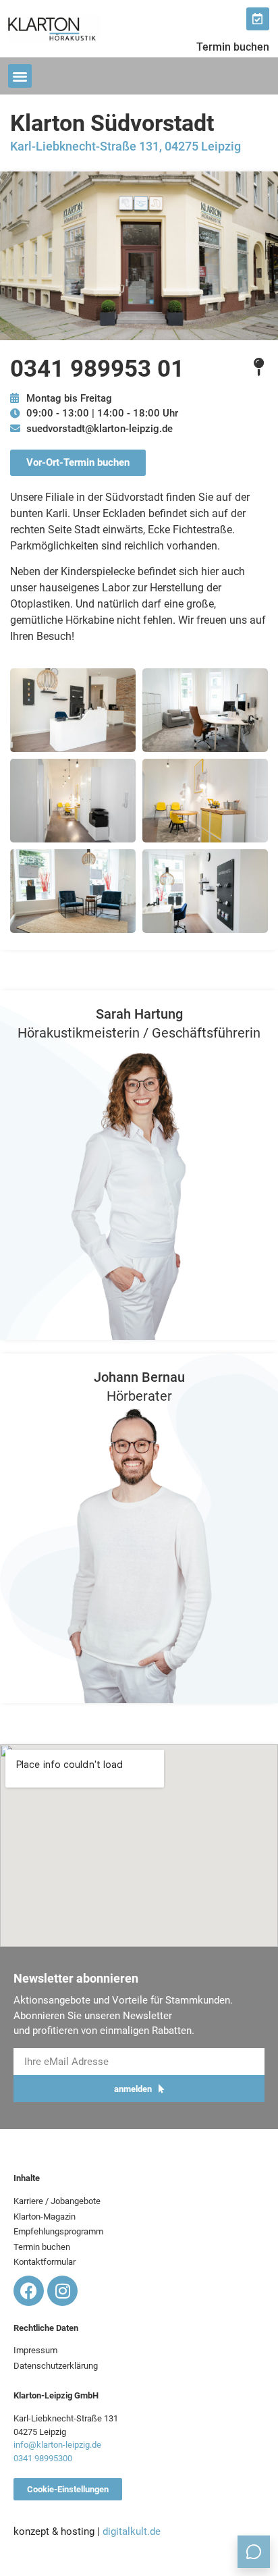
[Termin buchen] (258, 19)
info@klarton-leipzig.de (57, 2445)
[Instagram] (62, 2291)
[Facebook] (29, 2291)
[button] (20, 76)
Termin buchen (233, 47)
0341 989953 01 (97, 369)
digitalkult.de (132, 2531)
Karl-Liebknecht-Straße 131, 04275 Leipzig (126, 146)
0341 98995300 (43, 2458)
